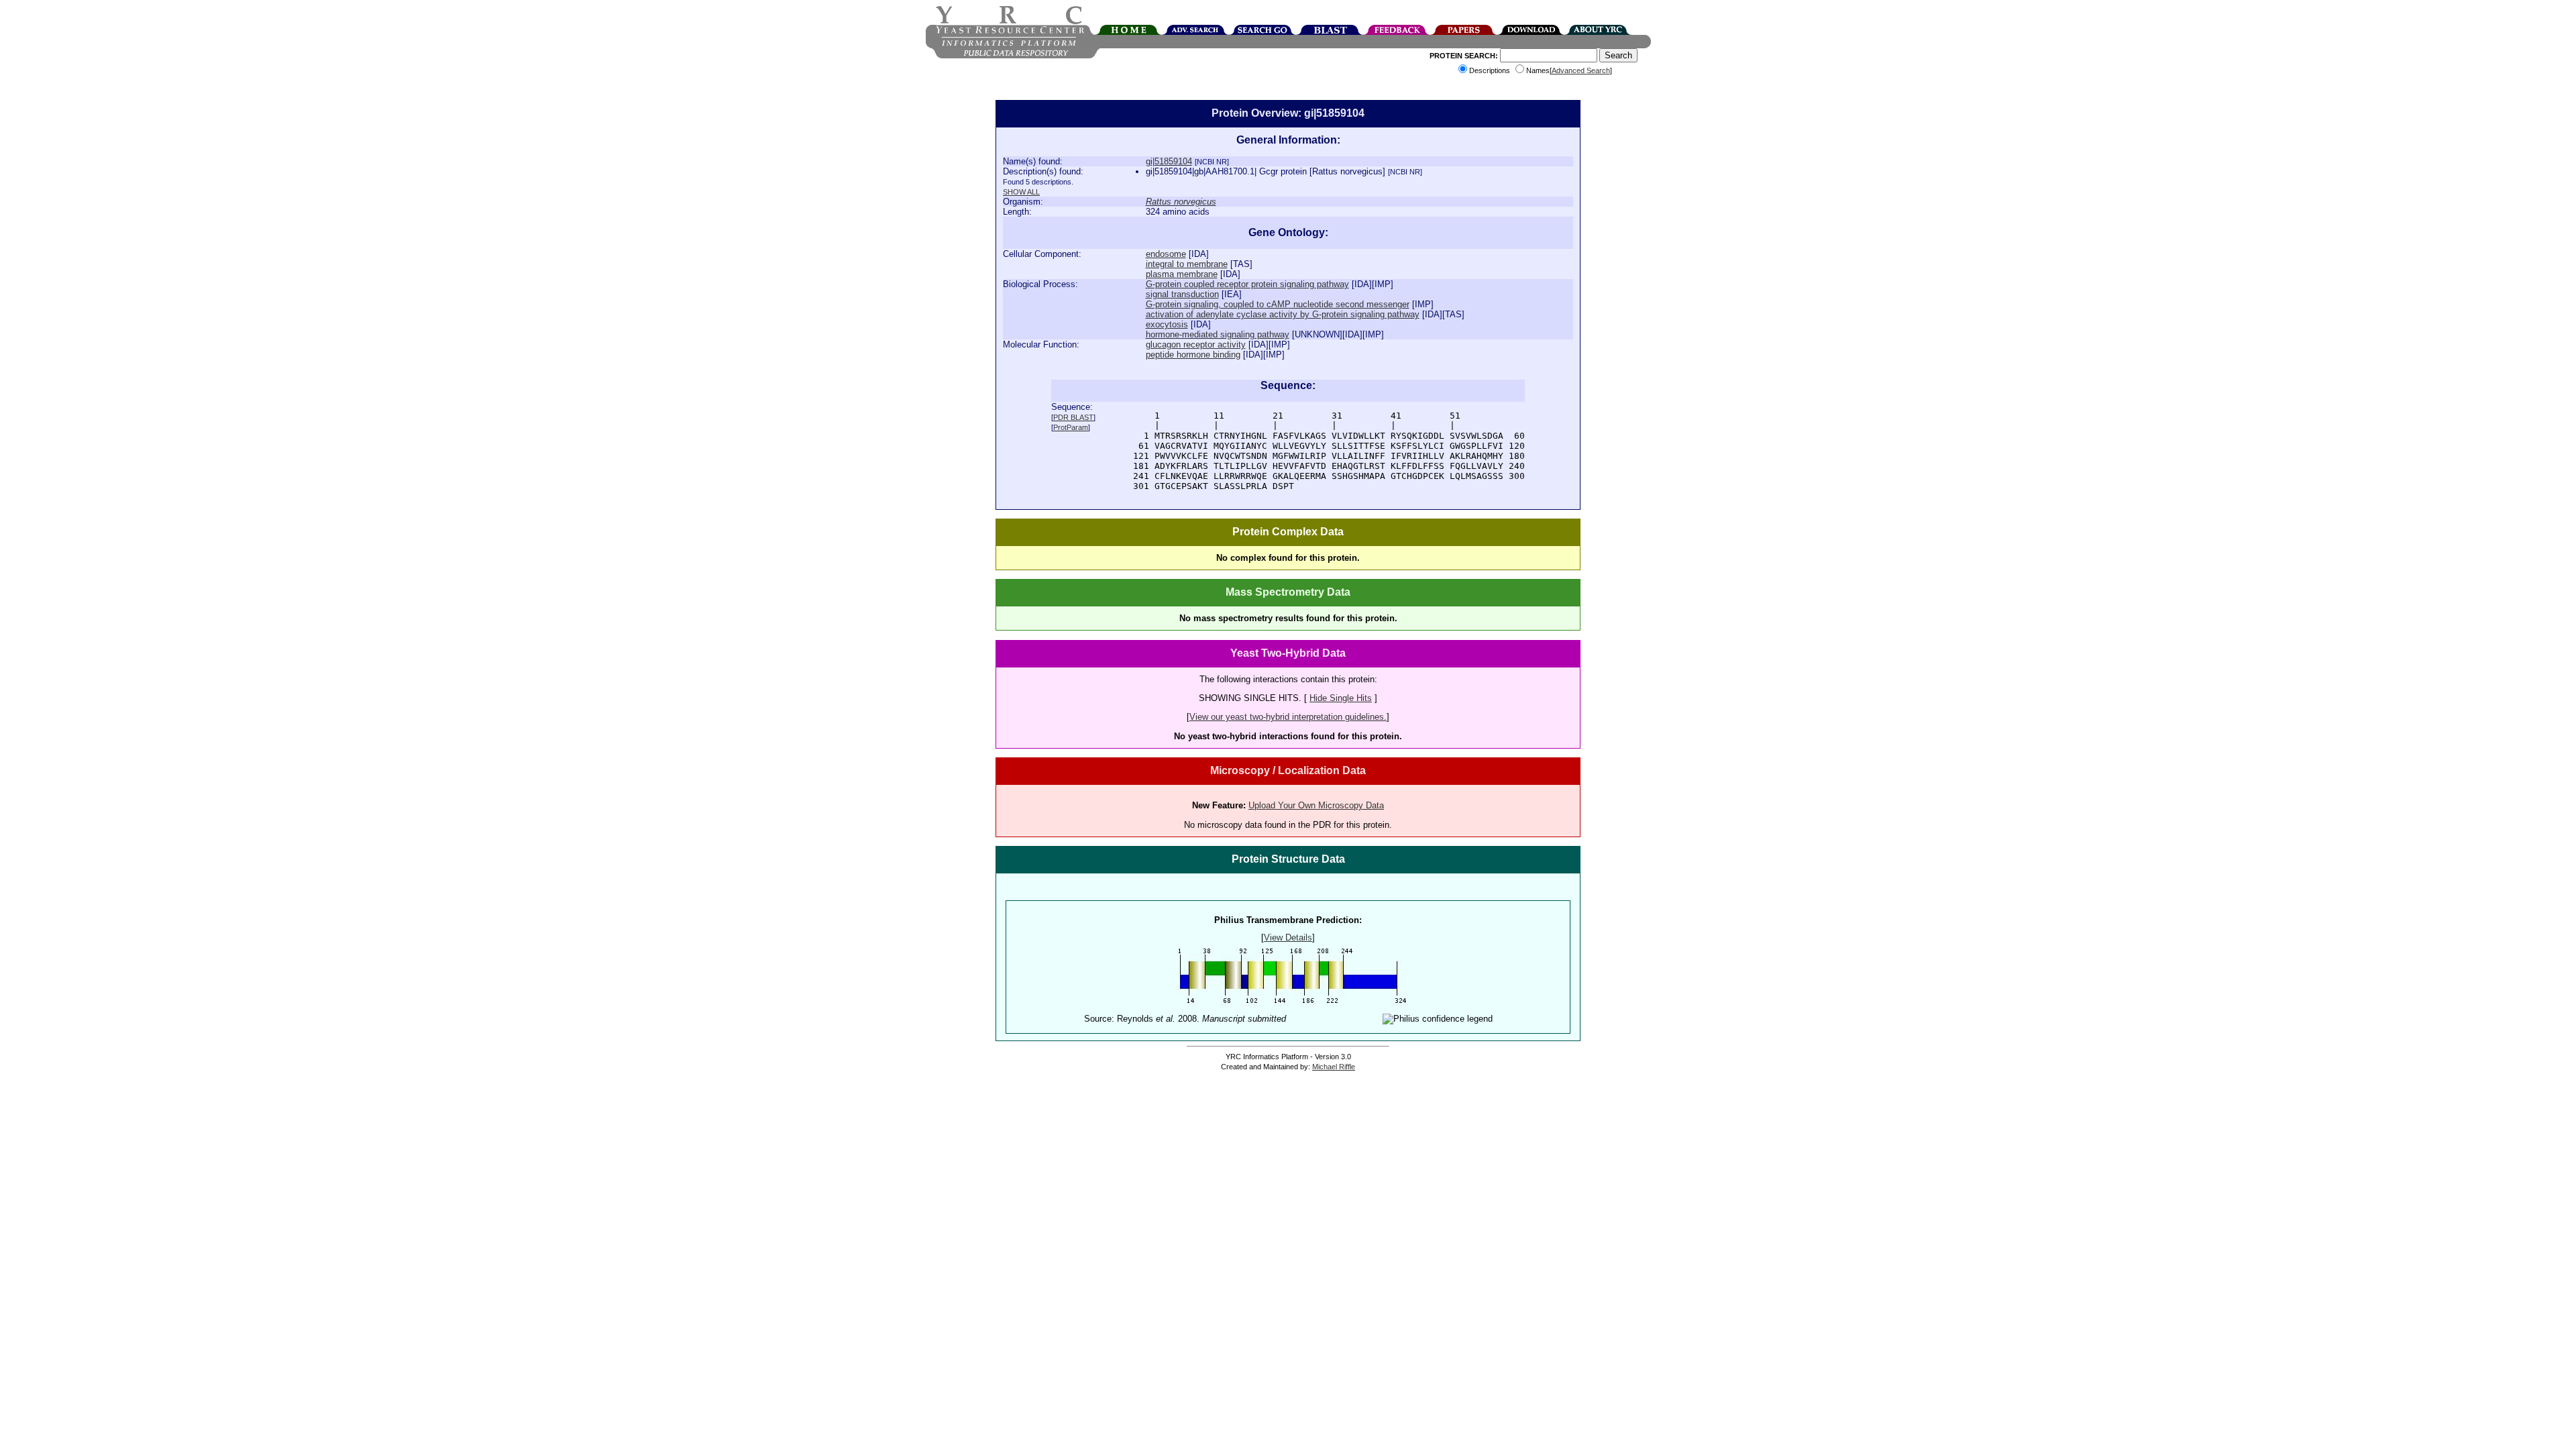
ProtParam (1071, 427)
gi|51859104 (1169, 161)
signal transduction (1182, 294)
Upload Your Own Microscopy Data (1316, 805)
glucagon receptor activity (1196, 344)
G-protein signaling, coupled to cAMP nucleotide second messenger (1278, 304)
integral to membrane (1187, 264)
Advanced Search (1581, 70)
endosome (1166, 254)
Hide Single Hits (1341, 698)
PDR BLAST (1073, 417)
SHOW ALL (1021, 192)
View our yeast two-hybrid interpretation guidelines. (1288, 717)
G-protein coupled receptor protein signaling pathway (1247, 284)
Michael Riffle (1334, 1067)
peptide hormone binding (1193, 355)
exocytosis (1167, 324)
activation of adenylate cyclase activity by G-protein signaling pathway (1283, 314)
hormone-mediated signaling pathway (1218, 334)
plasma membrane (1182, 274)
